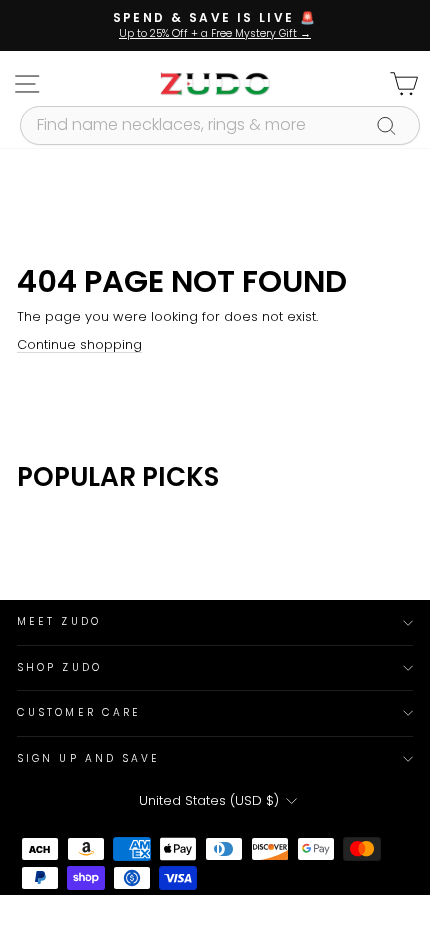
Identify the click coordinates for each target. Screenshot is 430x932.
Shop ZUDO (59, 667)
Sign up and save (88, 758)
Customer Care (79, 712)
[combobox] (220, 125)
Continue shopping (79, 344)
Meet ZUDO (59, 621)
